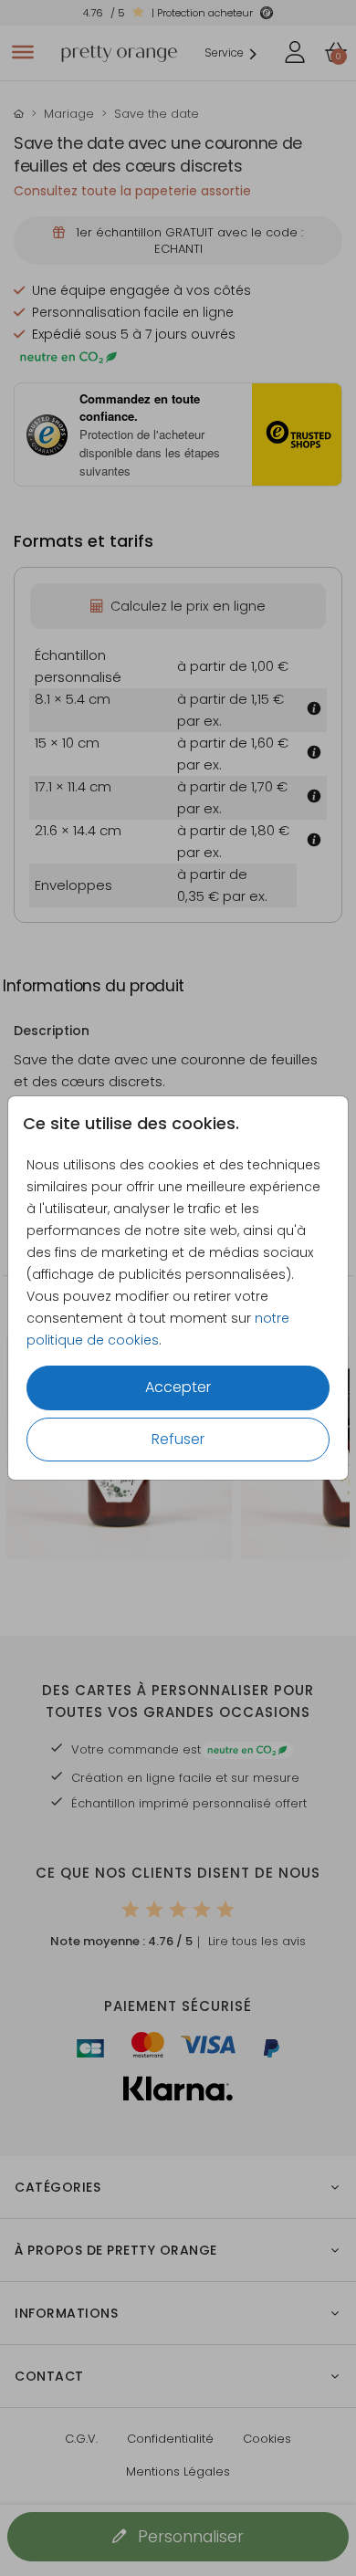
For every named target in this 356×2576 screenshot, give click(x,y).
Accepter (178, 1387)
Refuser (178, 1439)
